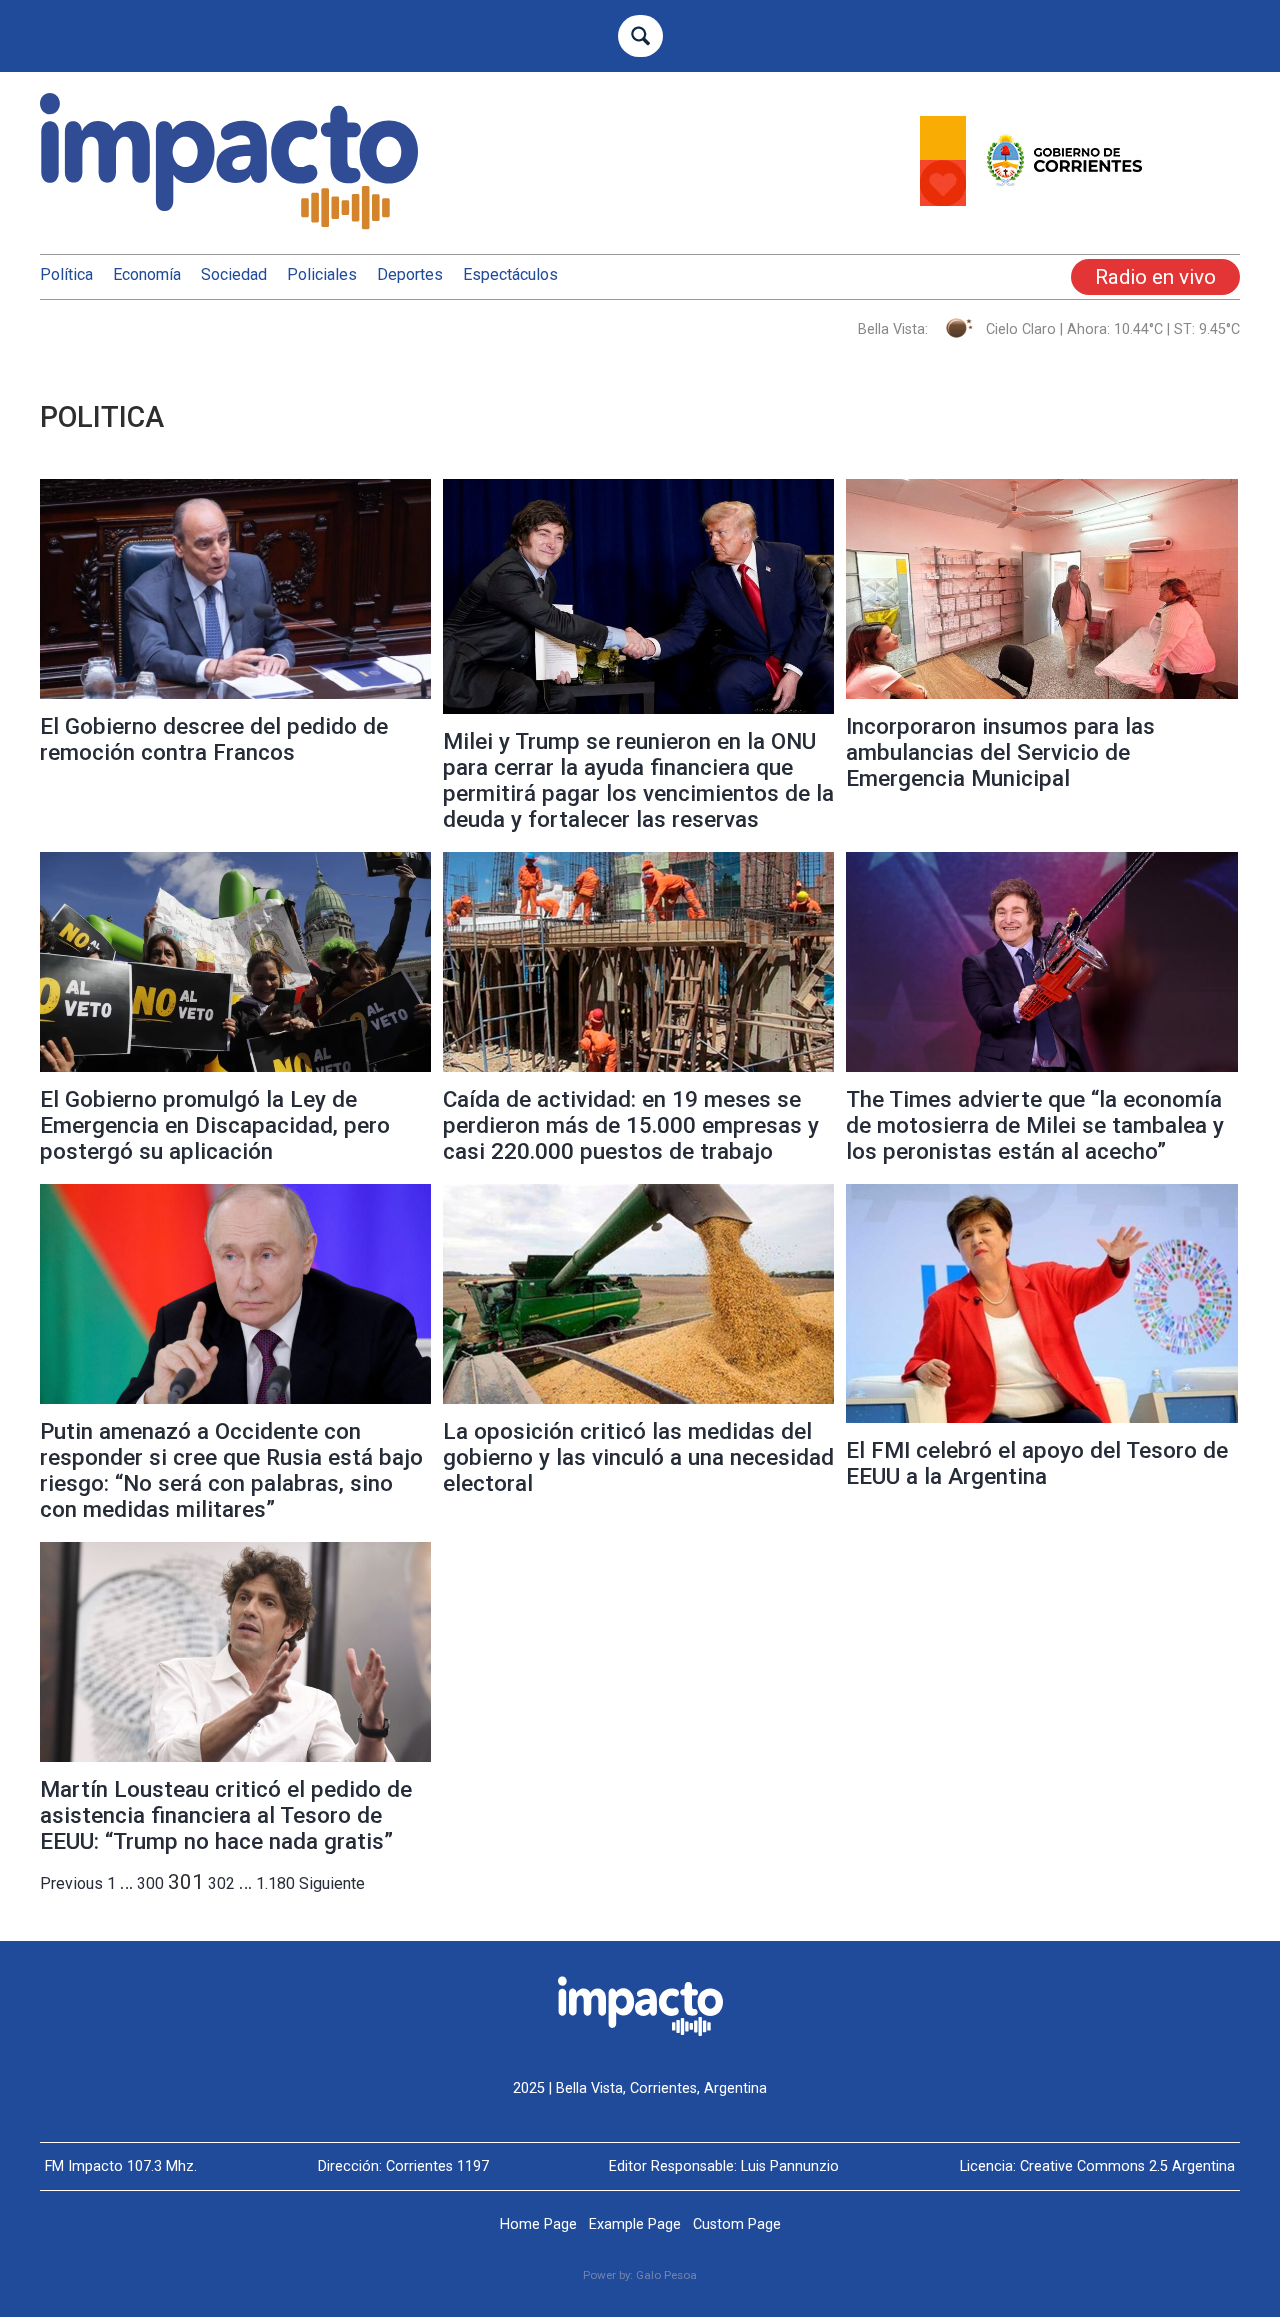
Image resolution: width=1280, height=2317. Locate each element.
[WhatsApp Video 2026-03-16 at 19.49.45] (1080, 200)
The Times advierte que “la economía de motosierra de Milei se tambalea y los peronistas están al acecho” (1035, 1125)
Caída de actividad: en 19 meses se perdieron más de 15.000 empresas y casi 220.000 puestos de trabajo (631, 1125)
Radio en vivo (1155, 277)
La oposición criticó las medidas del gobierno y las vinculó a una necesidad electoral (638, 1457)
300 (150, 1883)
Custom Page (737, 2224)
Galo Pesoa (666, 2275)
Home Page (538, 2224)
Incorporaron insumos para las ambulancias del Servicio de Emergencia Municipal (1000, 752)
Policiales (322, 274)
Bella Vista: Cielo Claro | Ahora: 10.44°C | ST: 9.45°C (1049, 329)
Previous (71, 1883)
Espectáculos (510, 274)
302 (221, 1883)
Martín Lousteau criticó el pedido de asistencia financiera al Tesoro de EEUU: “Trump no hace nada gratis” (226, 1815)
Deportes (410, 274)
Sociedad (234, 274)
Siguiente (332, 1883)
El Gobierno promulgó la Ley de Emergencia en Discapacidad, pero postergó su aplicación (215, 1125)
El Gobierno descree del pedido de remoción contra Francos (214, 739)
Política (66, 274)
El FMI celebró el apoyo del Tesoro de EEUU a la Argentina (1037, 1463)
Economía (147, 274)
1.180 (275, 1883)
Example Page (635, 2224)
